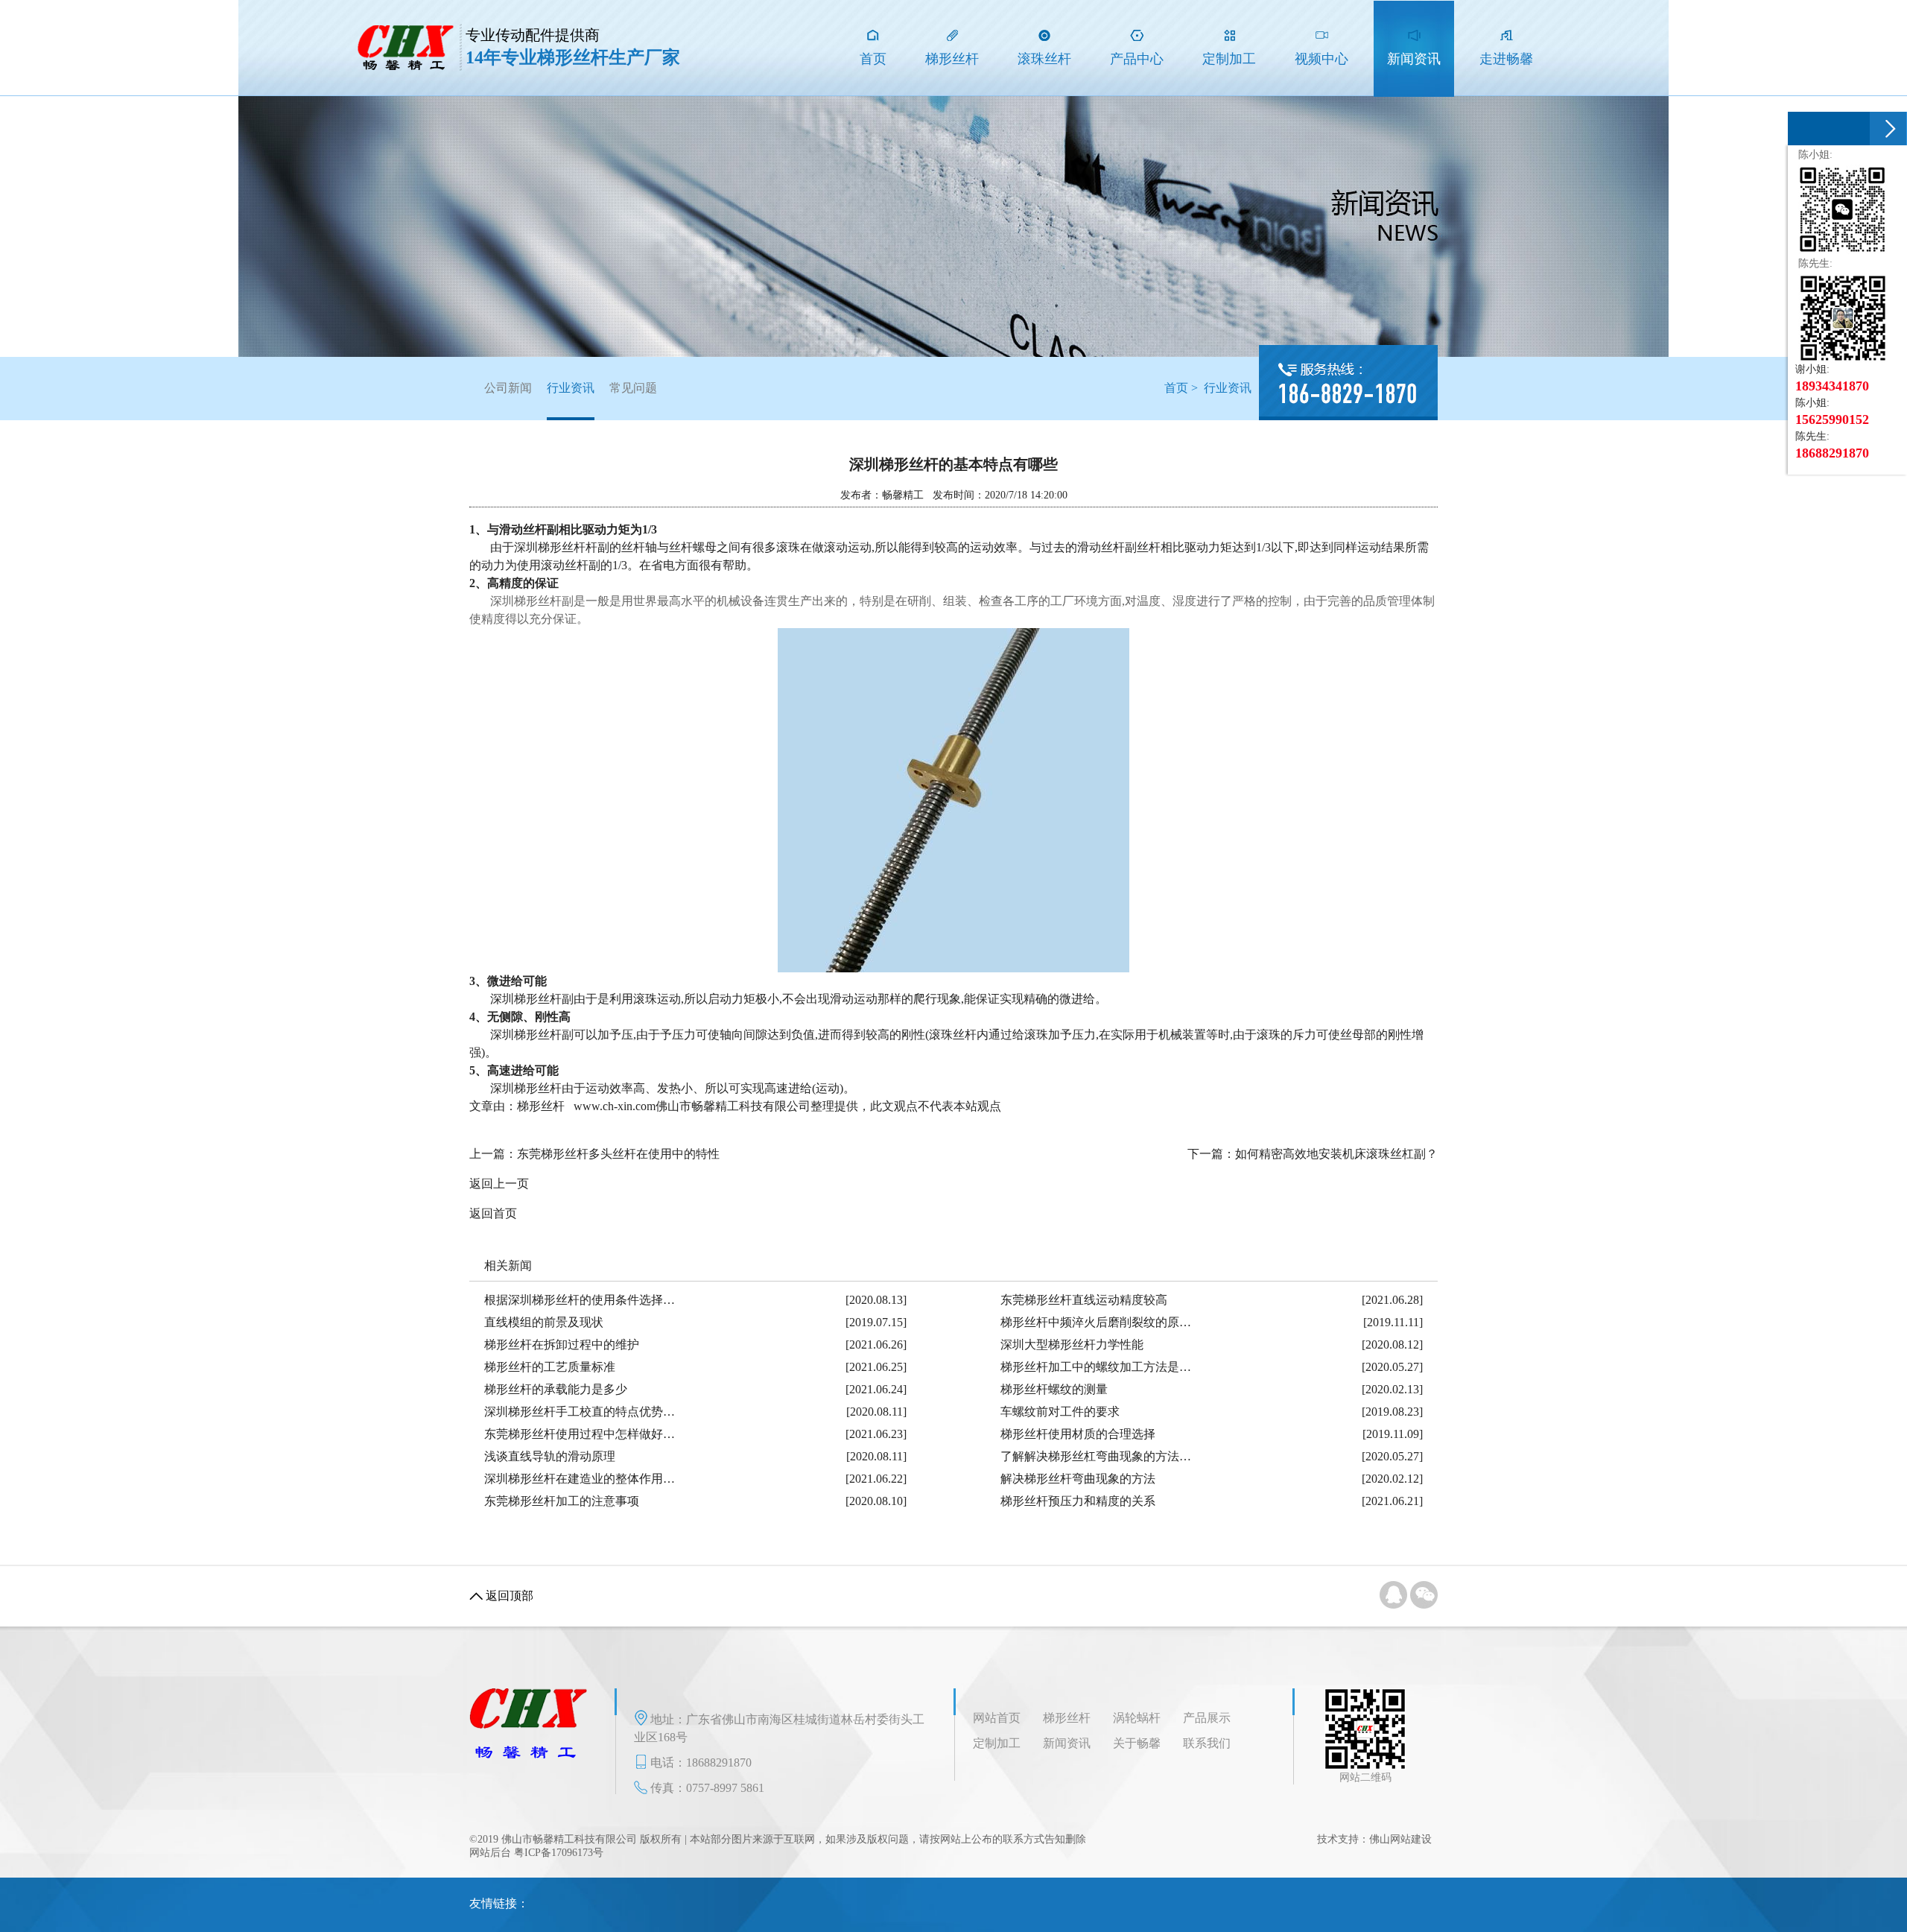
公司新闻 (508, 388)
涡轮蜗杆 (1137, 1718)
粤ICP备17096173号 (559, 1853)
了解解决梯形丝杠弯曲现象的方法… (1096, 1456)
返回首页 (493, 1213)
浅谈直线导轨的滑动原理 (550, 1456)
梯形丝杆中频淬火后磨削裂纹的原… (1096, 1322)
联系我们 (1207, 1743)
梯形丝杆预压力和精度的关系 (1078, 1501)
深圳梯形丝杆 (526, 601)
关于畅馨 (1137, 1743)
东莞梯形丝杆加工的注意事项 (562, 1501)
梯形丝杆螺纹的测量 (1054, 1389)
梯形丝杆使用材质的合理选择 (1078, 1434)
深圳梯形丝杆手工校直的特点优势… (580, 1412)
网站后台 (490, 1853)
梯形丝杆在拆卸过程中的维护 (562, 1345)
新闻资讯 (1067, 1743)
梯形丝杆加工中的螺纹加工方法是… (1096, 1367)
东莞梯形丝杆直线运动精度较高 (1084, 1300)
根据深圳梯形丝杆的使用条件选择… (580, 1300)
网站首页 (997, 1718)
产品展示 (1207, 1718)
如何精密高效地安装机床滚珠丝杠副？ (1336, 1154)
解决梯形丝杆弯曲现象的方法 (1078, 1479)
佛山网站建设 (1400, 1839)
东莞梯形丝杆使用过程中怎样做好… (580, 1434)
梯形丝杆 (1067, 1718)
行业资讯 (571, 388)
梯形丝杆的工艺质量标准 (550, 1367)
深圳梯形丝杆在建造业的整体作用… (580, 1479)
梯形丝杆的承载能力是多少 (556, 1389)
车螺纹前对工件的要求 (1060, 1412)
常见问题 (633, 388)
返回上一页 (499, 1184)
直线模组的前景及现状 (544, 1322)
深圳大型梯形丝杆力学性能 (1072, 1345)
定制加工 (997, 1743)
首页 (1176, 388)
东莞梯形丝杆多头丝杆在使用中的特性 (618, 1154)
